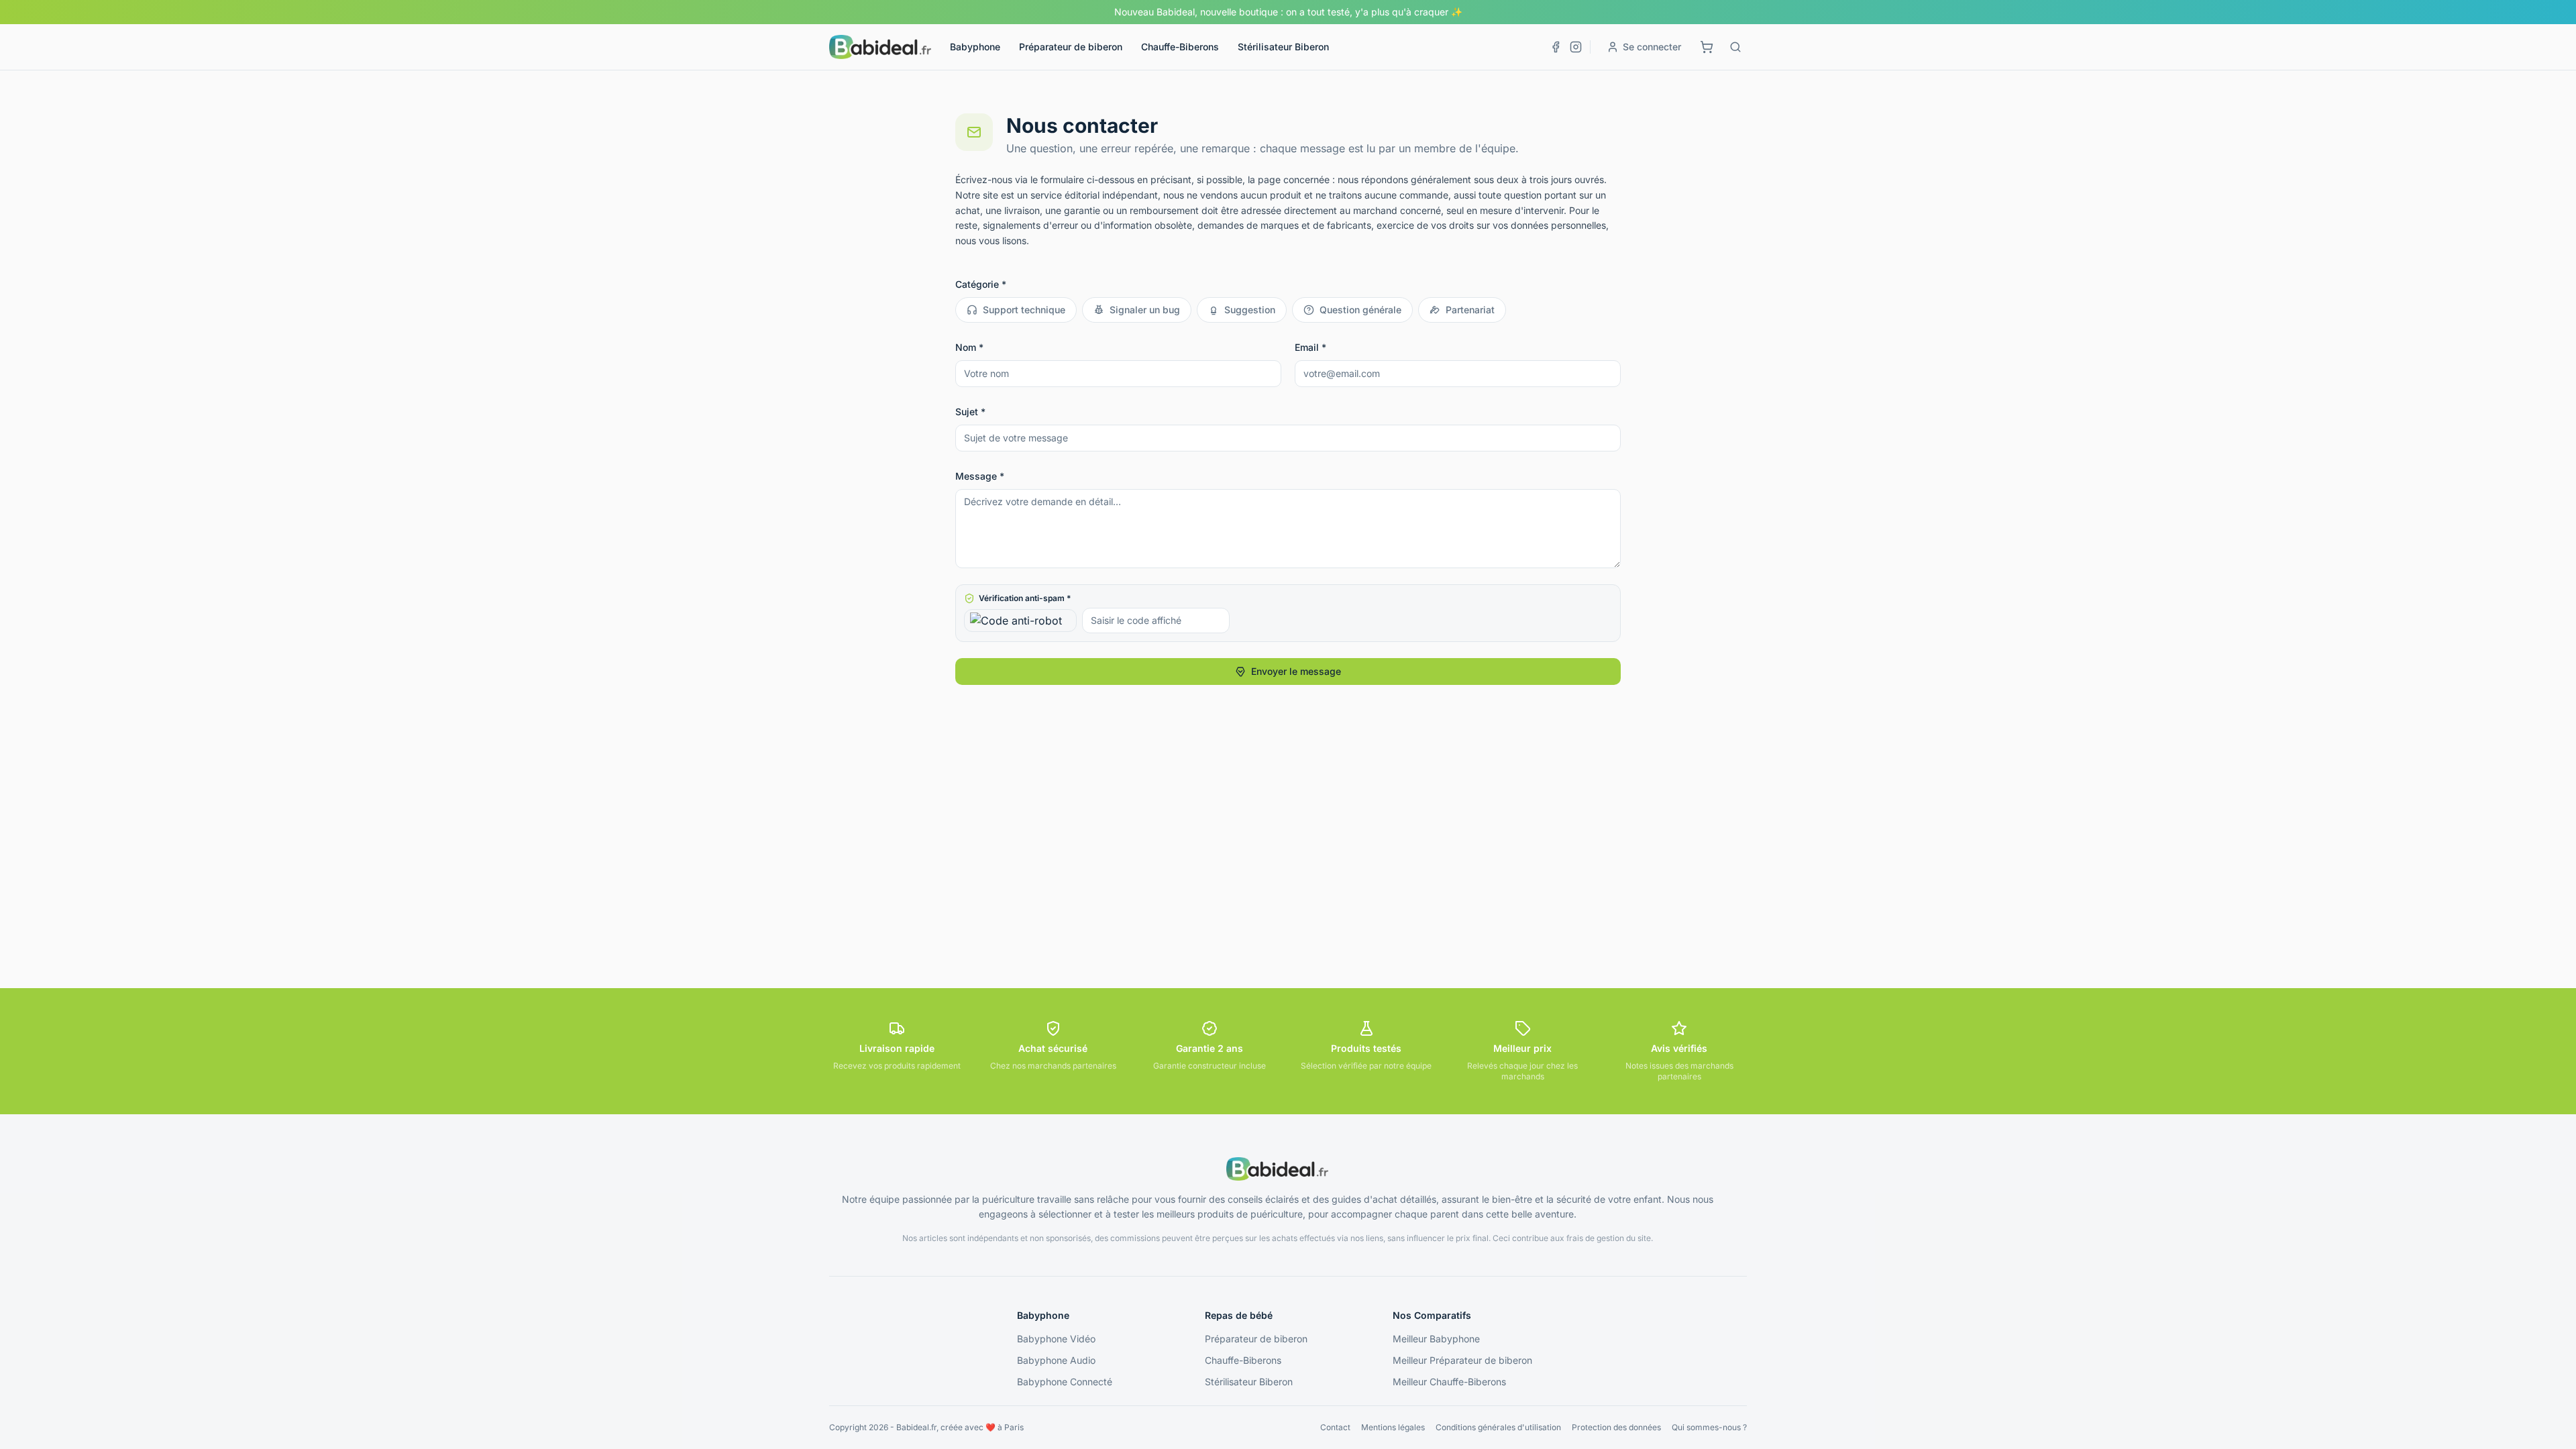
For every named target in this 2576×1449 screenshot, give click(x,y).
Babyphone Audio (1056, 1360)
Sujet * (970, 412)
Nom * (969, 347)
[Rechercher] (1735, 47)
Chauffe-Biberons (1180, 47)
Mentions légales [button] (1393, 1427)
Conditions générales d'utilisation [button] (1498, 1427)
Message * (980, 476)
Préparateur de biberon (1071, 47)
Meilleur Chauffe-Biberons (1449, 1382)
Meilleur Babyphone (1436, 1339)
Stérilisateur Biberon (1283, 47)
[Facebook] (1556, 47)
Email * (1310, 347)
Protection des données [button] (1616, 1427)
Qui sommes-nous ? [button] (1709, 1427)
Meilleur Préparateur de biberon (1462, 1360)
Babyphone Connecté (1065, 1382)
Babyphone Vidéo (1056, 1339)
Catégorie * (981, 284)
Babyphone (975, 47)
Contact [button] (1335, 1427)
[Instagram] (1576, 47)
